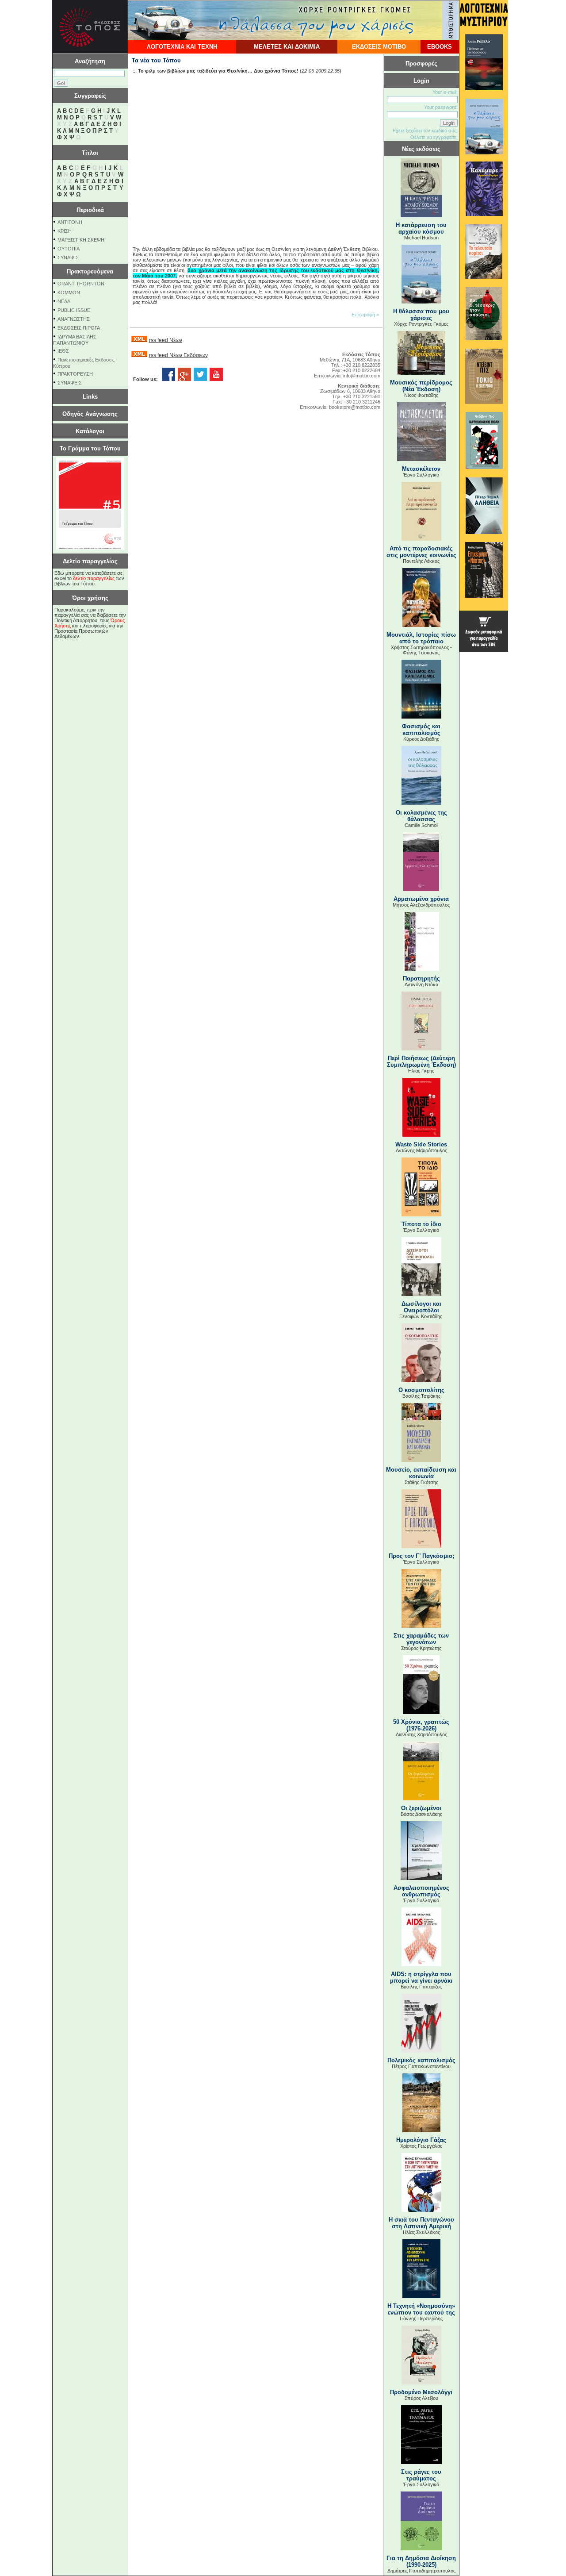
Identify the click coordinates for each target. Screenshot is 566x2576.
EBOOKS (440, 47)
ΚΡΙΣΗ (65, 231)
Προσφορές (421, 63)
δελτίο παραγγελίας (94, 578)
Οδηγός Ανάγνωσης (90, 414)
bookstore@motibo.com (355, 407)
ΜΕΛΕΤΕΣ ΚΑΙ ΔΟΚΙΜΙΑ (287, 47)
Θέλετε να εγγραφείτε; (434, 137)
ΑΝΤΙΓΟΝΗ (70, 222)
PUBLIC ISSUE (74, 310)
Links (90, 397)
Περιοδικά (90, 210)
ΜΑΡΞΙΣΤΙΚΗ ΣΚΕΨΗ (81, 240)
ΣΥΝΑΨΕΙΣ (70, 383)
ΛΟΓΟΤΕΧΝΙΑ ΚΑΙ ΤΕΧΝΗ (182, 47)
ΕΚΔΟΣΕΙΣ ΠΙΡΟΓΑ (79, 328)
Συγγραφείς (90, 96)
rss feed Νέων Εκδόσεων (178, 355)
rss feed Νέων (166, 340)
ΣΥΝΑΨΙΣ (68, 258)
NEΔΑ (64, 301)
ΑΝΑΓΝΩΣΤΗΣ (74, 319)
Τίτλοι (90, 153)
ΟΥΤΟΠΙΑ (69, 249)
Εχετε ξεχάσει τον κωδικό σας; (425, 131)
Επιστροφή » (365, 315)
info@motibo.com (362, 376)
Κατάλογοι (90, 431)
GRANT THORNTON (81, 284)
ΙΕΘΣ (63, 351)
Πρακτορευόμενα (90, 271)
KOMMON (69, 292)
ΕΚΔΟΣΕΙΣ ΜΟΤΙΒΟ (379, 47)
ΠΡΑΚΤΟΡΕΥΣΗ (75, 374)
